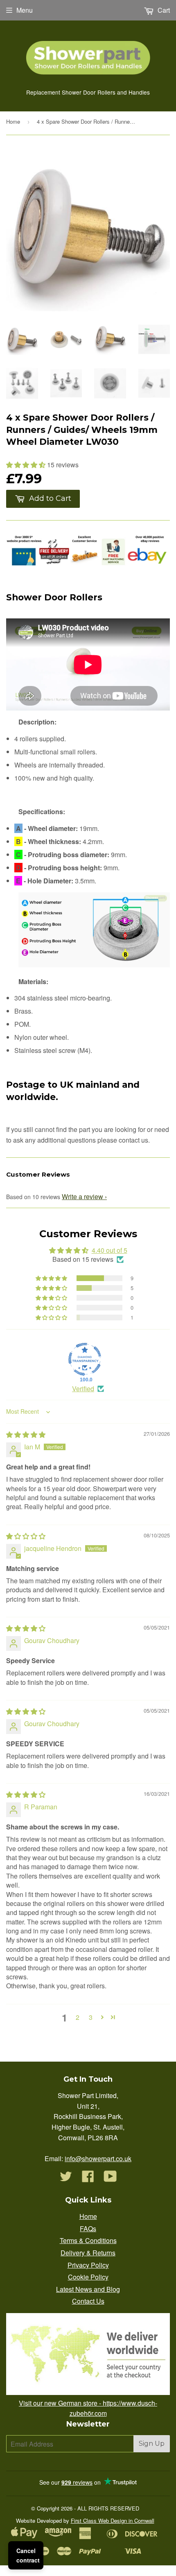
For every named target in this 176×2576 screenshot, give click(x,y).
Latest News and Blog (88, 2289)
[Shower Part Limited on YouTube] (110, 2179)
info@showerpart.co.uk (98, 2158)
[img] (26, 1434)
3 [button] (91, 2017)
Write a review (82, 1196)
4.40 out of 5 (109, 1250)
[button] (27, 465)
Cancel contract (28, 2555)
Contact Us (88, 2301)
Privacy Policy (88, 2265)
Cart (163, 10)
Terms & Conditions (88, 2240)
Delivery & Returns (88, 2253)
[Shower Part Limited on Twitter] (66, 2179)
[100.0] (85, 1359)
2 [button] (78, 2017)
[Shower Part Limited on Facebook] (88, 2179)
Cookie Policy (88, 2277)
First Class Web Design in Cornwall (113, 2521)
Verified (83, 1389)
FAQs (88, 2229)
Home (13, 121)
